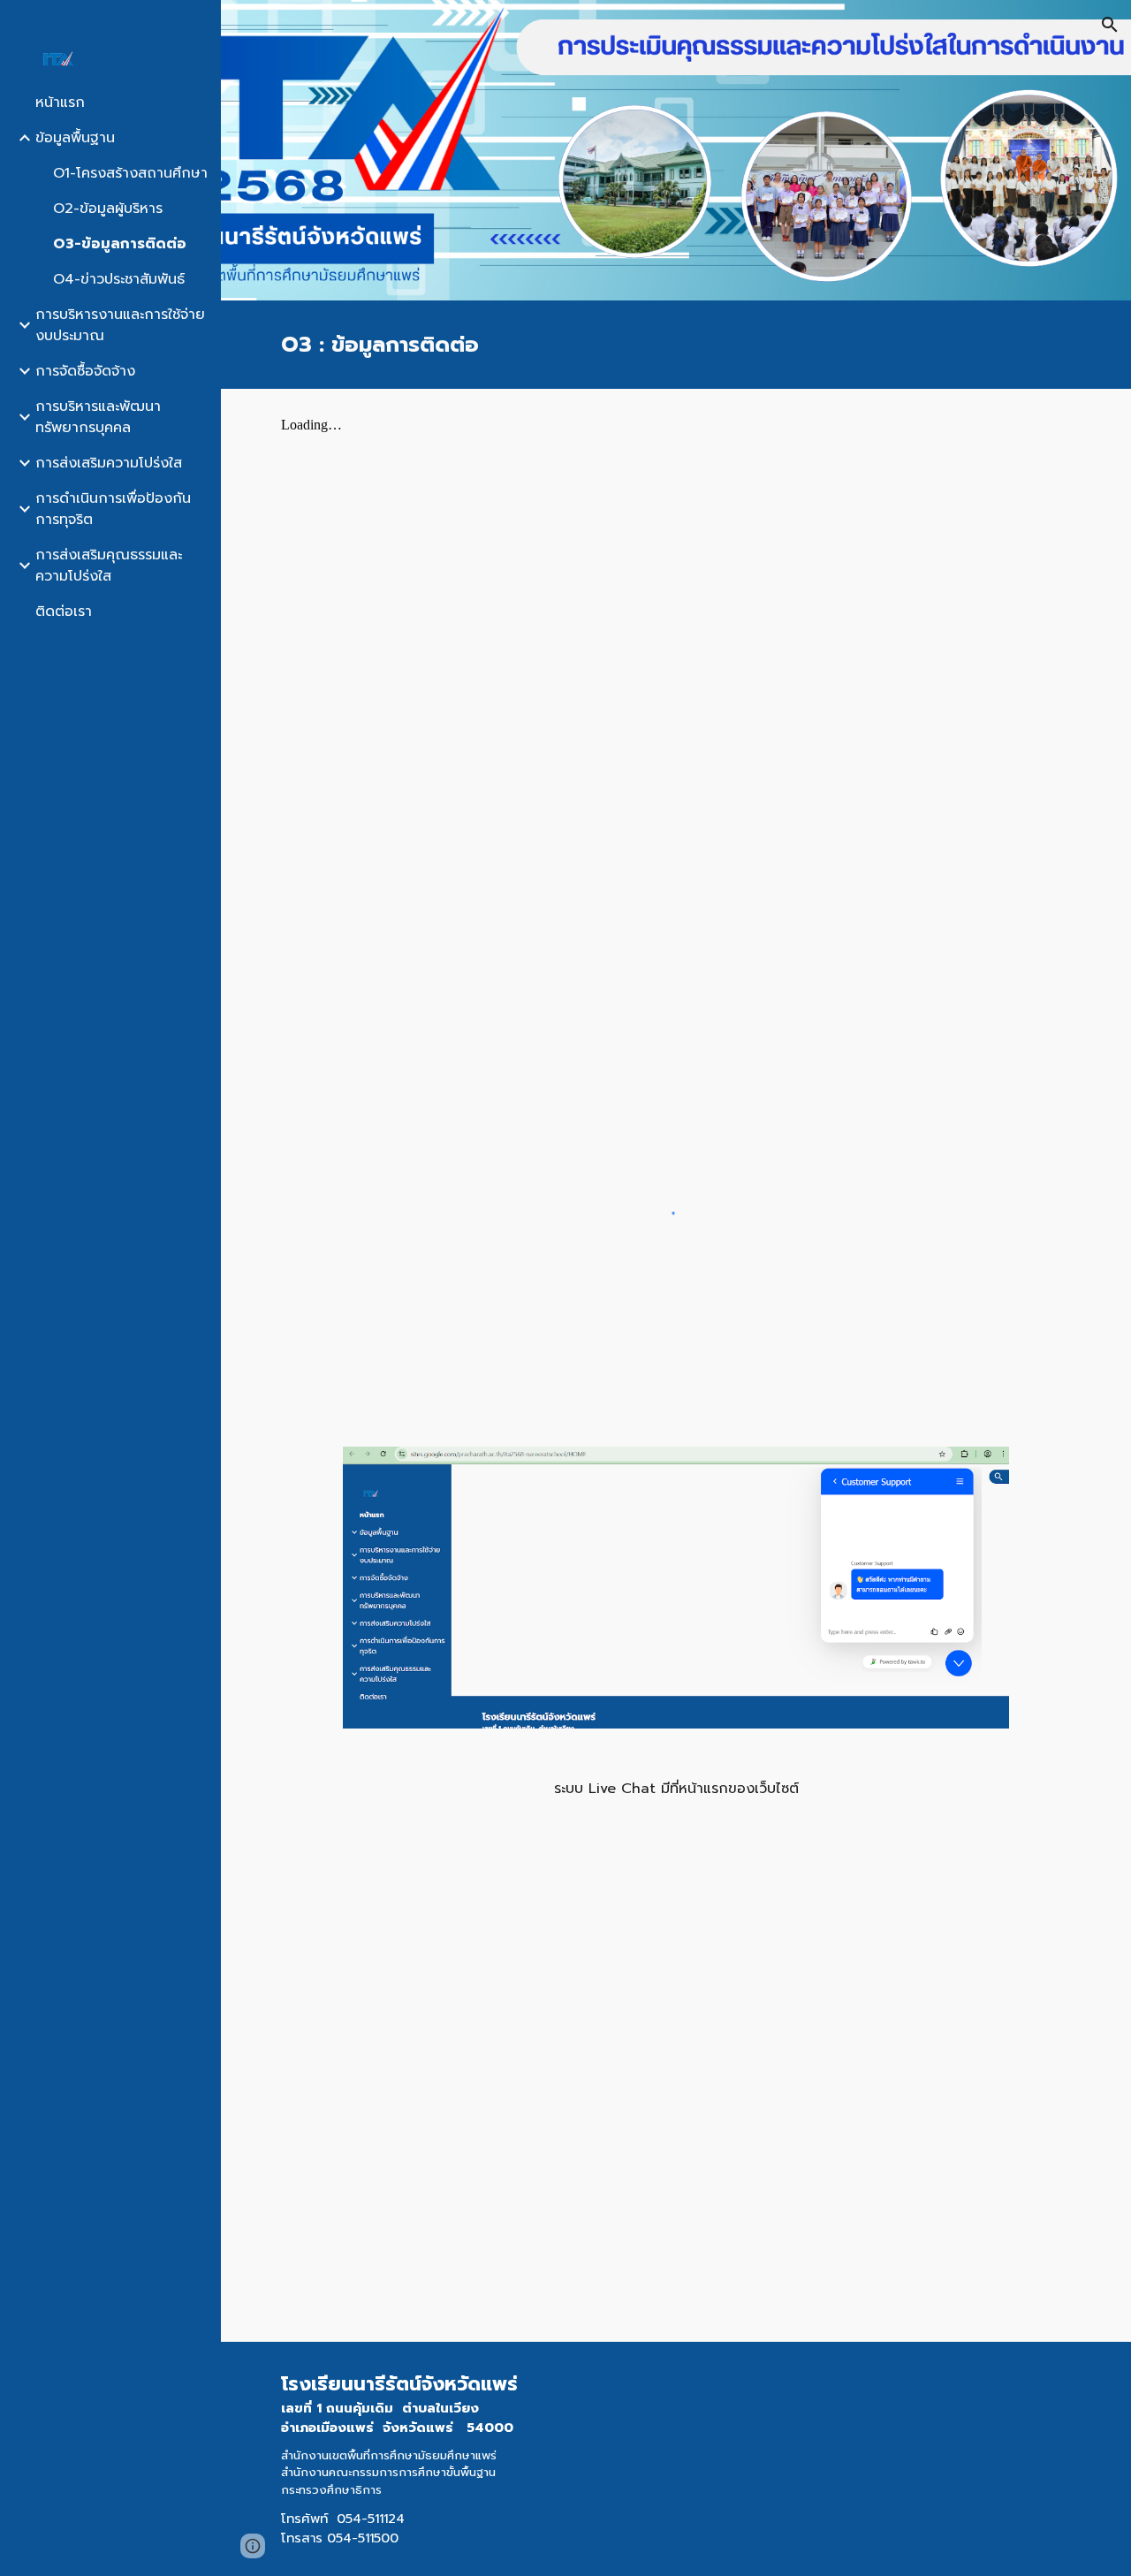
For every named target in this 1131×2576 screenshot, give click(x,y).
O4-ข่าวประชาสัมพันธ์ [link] (119, 279)
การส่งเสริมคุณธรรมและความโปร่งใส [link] (109, 566)
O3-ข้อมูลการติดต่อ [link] (120, 244)
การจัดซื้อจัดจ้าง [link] (85, 371)
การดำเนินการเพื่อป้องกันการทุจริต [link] (113, 509)
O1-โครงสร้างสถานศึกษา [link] (130, 173)
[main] (676, 345)
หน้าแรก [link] (60, 103)
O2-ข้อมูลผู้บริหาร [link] (108, 209)
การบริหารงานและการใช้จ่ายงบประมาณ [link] (120, 325)
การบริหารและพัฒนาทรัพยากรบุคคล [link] (98, 417)
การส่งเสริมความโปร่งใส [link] (109, 463)
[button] (1110, 25)
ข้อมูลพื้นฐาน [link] (75, 138)
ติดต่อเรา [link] (64, 612)
